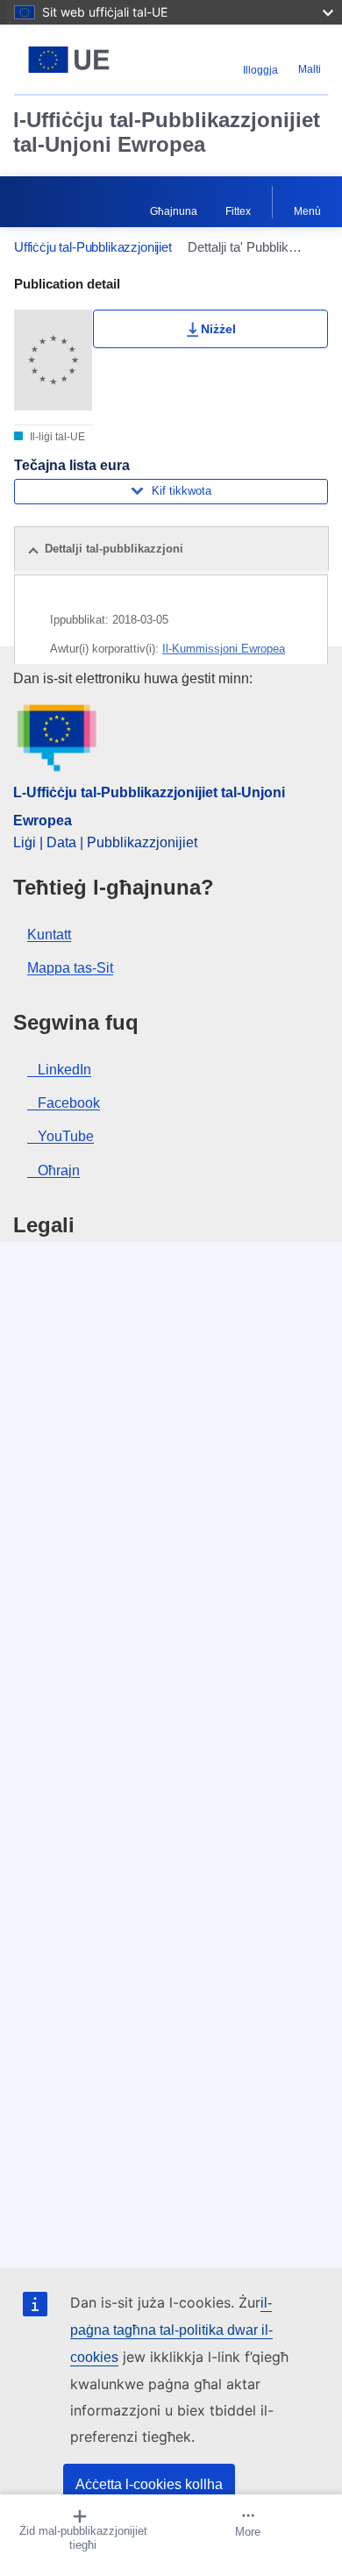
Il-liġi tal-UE (56, 437)
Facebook (69, 1103)
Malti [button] (310, 69)
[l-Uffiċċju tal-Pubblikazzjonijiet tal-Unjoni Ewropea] (69, 60)
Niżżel (218, 329)
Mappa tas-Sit (70, 968)
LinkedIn (64, 1070)
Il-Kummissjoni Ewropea (224, 649)
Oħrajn (59, 1170)
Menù (307, 211)
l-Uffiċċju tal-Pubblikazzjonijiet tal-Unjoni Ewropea (167, 132)
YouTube (66, 1136)
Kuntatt (49, 935)
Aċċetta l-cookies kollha (149, 2484)
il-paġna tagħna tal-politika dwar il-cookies (171, 2330)
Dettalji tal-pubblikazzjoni (114, 549)
